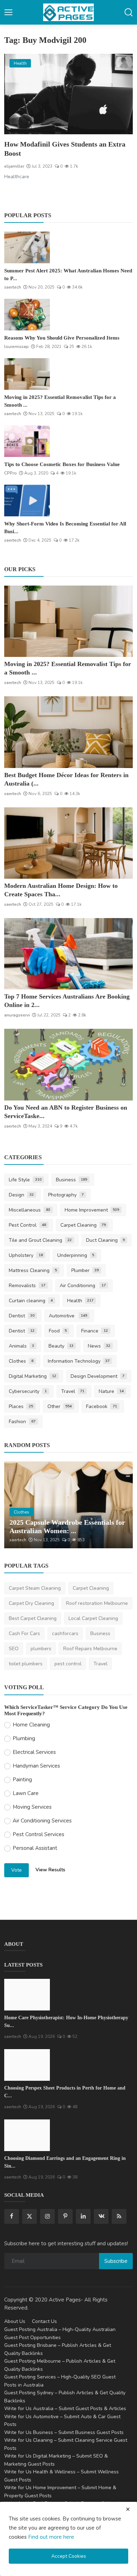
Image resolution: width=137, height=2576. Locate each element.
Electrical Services (34, 1752)
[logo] (68, 12)
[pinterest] (65, 2216)
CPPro (11, 473)
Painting (22, 1780)
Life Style (25, 1180)
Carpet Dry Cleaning (31, 1603)
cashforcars (65, 1634)
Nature (111, 1391)
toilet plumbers (26, 1664)
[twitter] (30, 2216)
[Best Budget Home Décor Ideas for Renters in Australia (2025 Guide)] (68, 732)
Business (72, 1180)
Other (60, 1406)
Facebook (102, 1406)
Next (120, 1505)
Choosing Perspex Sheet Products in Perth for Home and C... (65, 2092)
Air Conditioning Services (42, 1821)
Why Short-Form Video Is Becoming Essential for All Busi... (65, 528)
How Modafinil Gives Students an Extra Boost (65, 149)
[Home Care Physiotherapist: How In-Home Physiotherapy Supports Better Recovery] (27, 1995)
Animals (21, 1346)
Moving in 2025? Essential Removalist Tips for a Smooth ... (60, 401)
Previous (17, 1505)
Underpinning (76, 1255)
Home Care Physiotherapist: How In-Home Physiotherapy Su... (66, 2022)
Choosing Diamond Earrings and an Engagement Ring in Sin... (65, 2162)
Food (58, 1331)
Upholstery (26, 1255)
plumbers (41, 1649)
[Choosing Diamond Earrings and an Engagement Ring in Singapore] (27, 2135)
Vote (17, 1870)
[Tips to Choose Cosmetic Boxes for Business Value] (27, 441)
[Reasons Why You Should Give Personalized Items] (27, 315)
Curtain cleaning (31, 1301)
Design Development (98, 1376)
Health (80, 1301)
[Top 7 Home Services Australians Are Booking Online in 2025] (68, 954)
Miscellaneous (30, 1210)
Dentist (22, 1316)
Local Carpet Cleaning (93, 1618)
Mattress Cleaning (33, 1270)
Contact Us (44, 2321)
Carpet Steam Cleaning (35, 1588)
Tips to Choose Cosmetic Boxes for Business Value (62, 464)
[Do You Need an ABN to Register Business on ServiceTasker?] (68, 1064)
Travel (73, 1391)
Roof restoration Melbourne (97, 1603)
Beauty (61, 1346)
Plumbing (24, 1738)
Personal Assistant (35, 1848)
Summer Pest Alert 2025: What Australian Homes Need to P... (68, 275)
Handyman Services (36, 1766)
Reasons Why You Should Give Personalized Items (62, 338)
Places (21, 1406)
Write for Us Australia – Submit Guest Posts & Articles (65, 2409)
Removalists (27, 1286)
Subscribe (116, 2261)
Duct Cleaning (106, 1240)
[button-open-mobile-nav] (8, 12)
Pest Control (27, 1225)
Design (21, 1195)
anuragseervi (17, 1015)
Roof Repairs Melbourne (90, 1649)
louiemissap (17, 347)
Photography (66, 1195)
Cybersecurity (28, 1391)
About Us (15, 2321)
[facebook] (12, 2216)
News (99, 1346)
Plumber (85, 1270)
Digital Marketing (32, 1376)
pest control (68, 1664)
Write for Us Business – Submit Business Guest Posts (64, 2432)
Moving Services (32, 1807)
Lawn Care (26, 1793)
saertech (13, 287)
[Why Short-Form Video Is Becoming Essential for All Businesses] (27, 501)
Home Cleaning (31, 1725)
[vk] (101, 2216)
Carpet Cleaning (83, 1225)
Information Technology (79, 1361)
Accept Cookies (69, 2556)
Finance (94, 1331)
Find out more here (51, 2537)
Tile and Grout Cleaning (40, 1240)
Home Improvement (92, 1210)
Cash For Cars (24, 1634)
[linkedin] (83, 2216)
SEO (14, 1649)
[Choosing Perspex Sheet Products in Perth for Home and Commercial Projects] (27, 2065)
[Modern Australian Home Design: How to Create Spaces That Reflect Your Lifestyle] (68, 843)
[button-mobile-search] (129, 12)
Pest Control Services (38, 1834)
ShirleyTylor (21, 1540)
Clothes (21, 1361)
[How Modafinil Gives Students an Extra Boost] (68, 94)
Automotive (68, 1316)
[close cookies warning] (128, 2509)
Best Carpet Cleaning (33, 1618)
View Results (50, 1870)
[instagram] (47, 2216)
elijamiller (14, 166)
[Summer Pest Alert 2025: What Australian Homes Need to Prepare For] (27, 247)
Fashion (22, 1422)
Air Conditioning (83, 1286)
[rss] (119, 2216)
